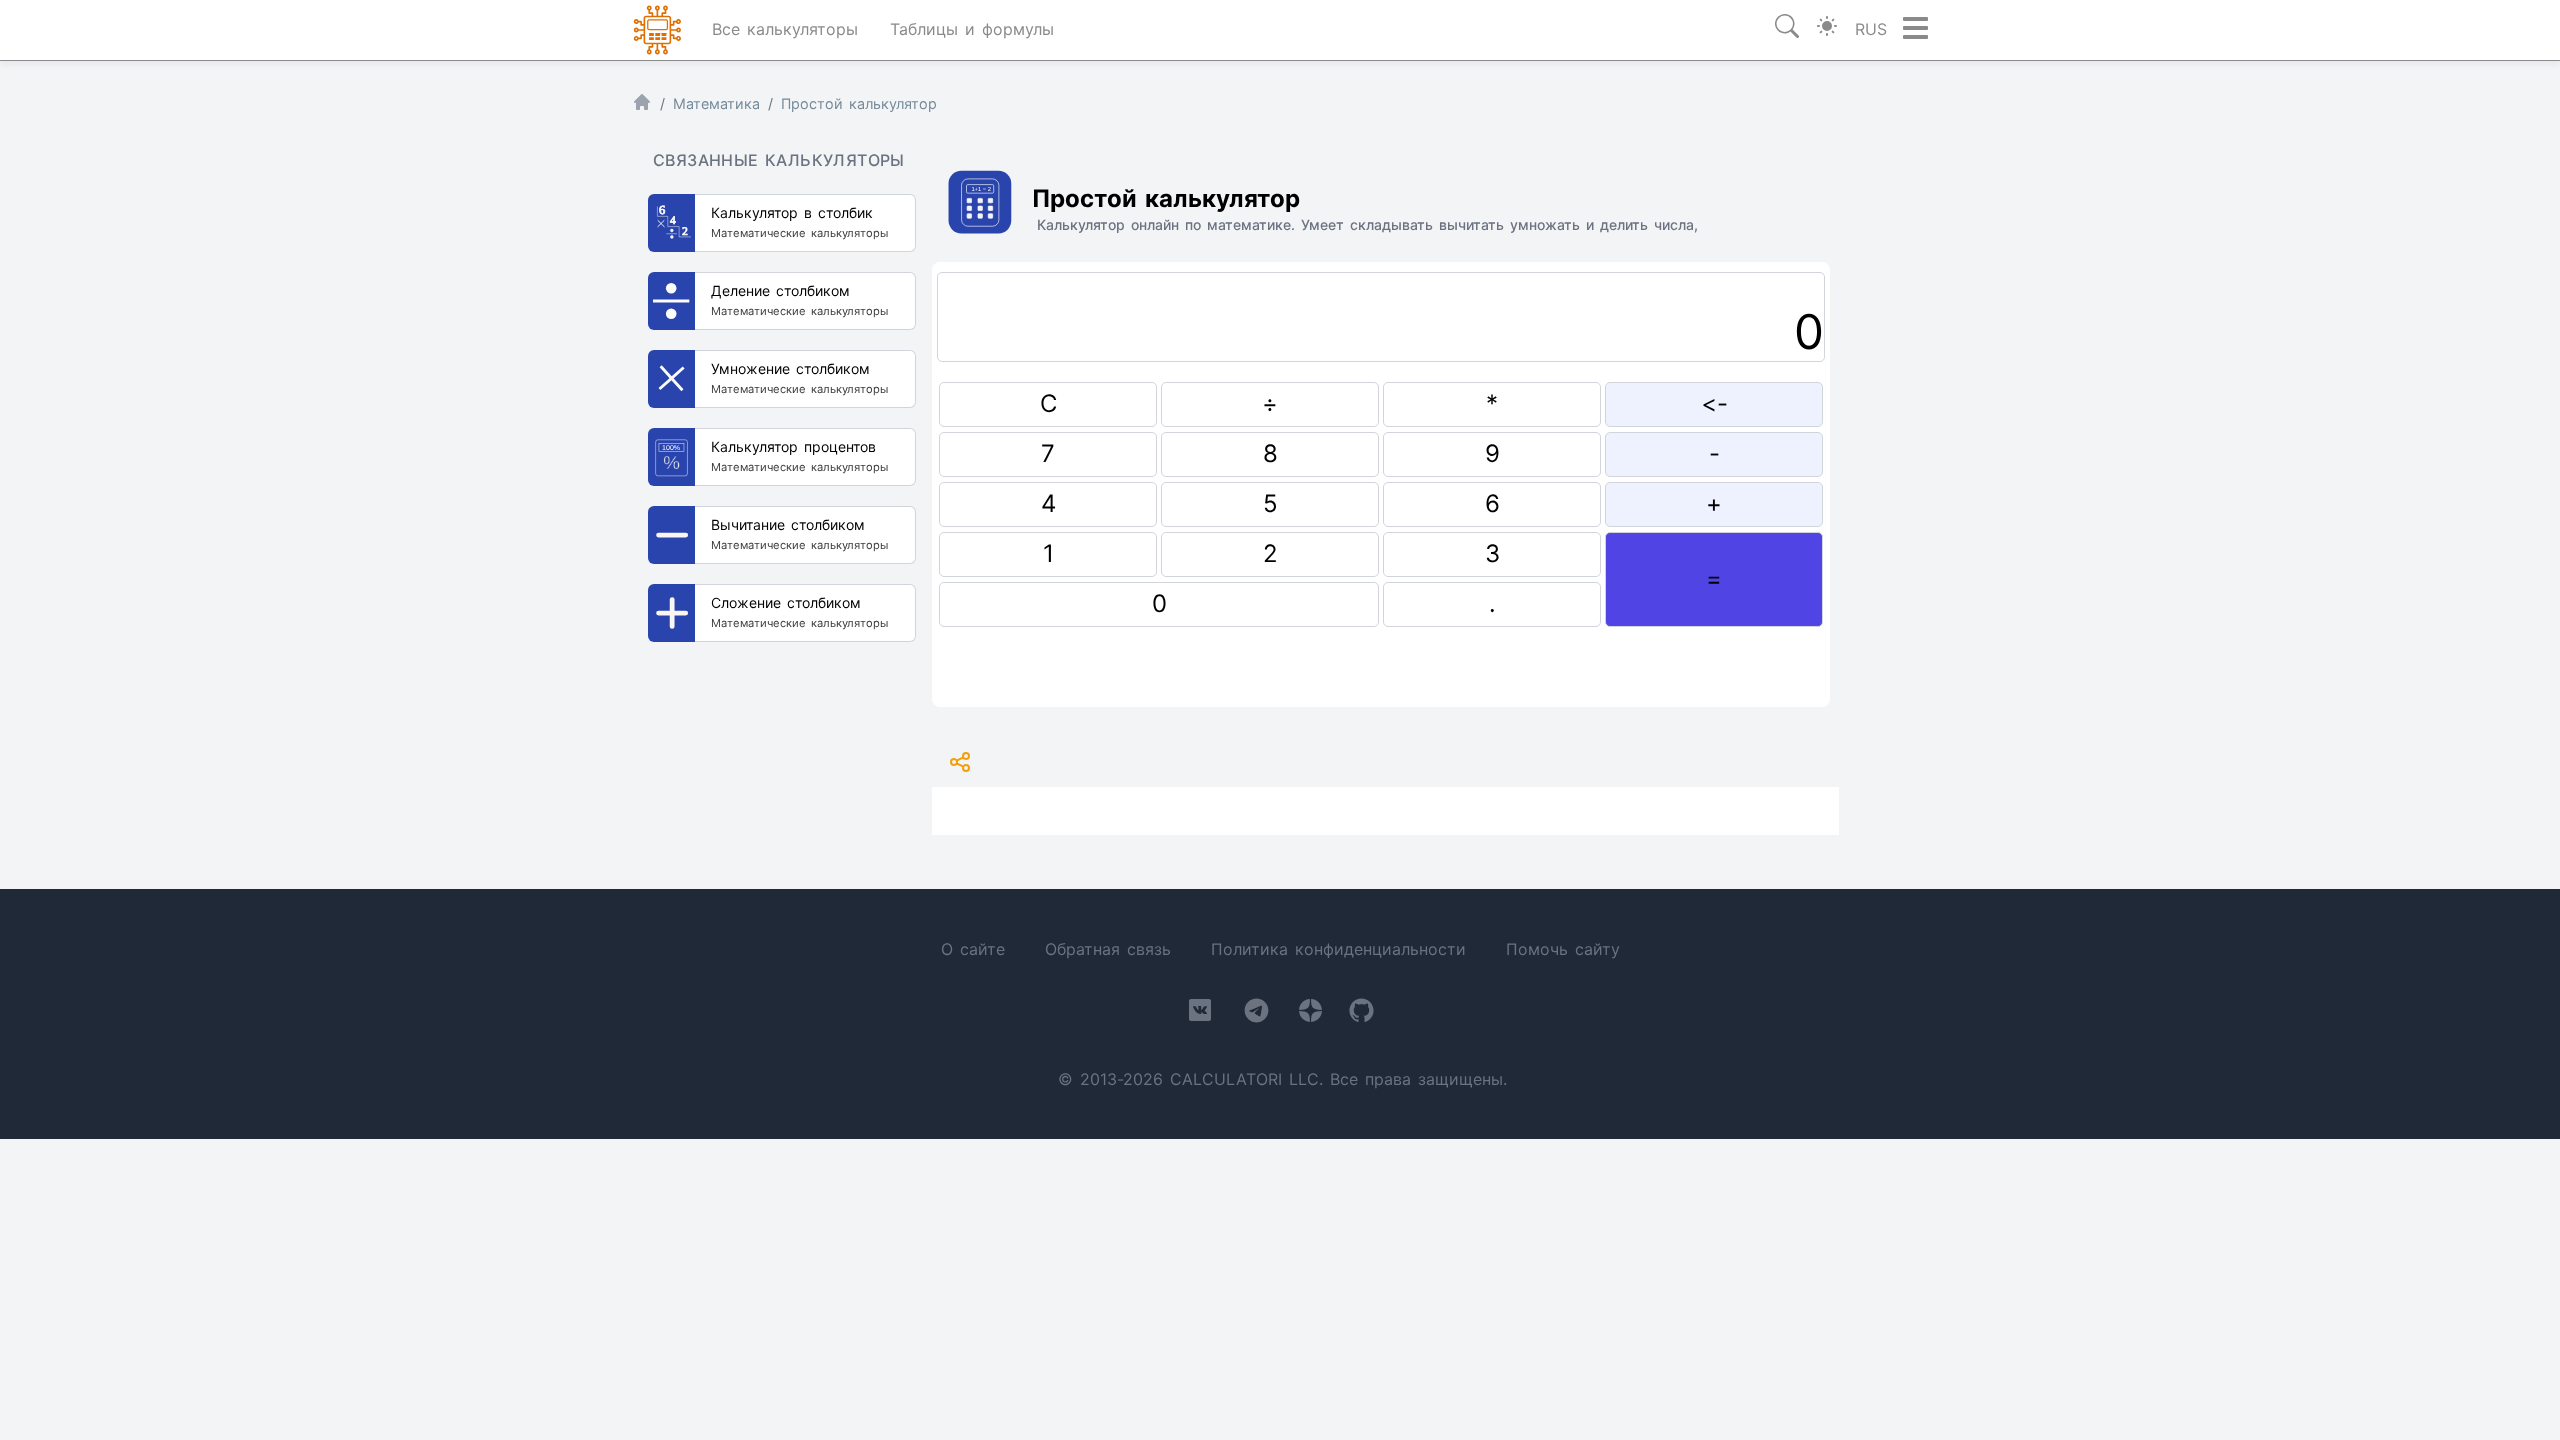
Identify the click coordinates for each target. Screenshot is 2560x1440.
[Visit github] (1361, 1014)
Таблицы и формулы (972, 29)
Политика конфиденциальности (1338, 949)
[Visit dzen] (1310, 1014)
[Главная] (642, 106)
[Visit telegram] (1256, 1014)
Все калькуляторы (785, 29)
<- (1714, 403)
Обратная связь (1108, 949)
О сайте (973, 949)
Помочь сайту (1563, 949)
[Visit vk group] (1200, 1014)
